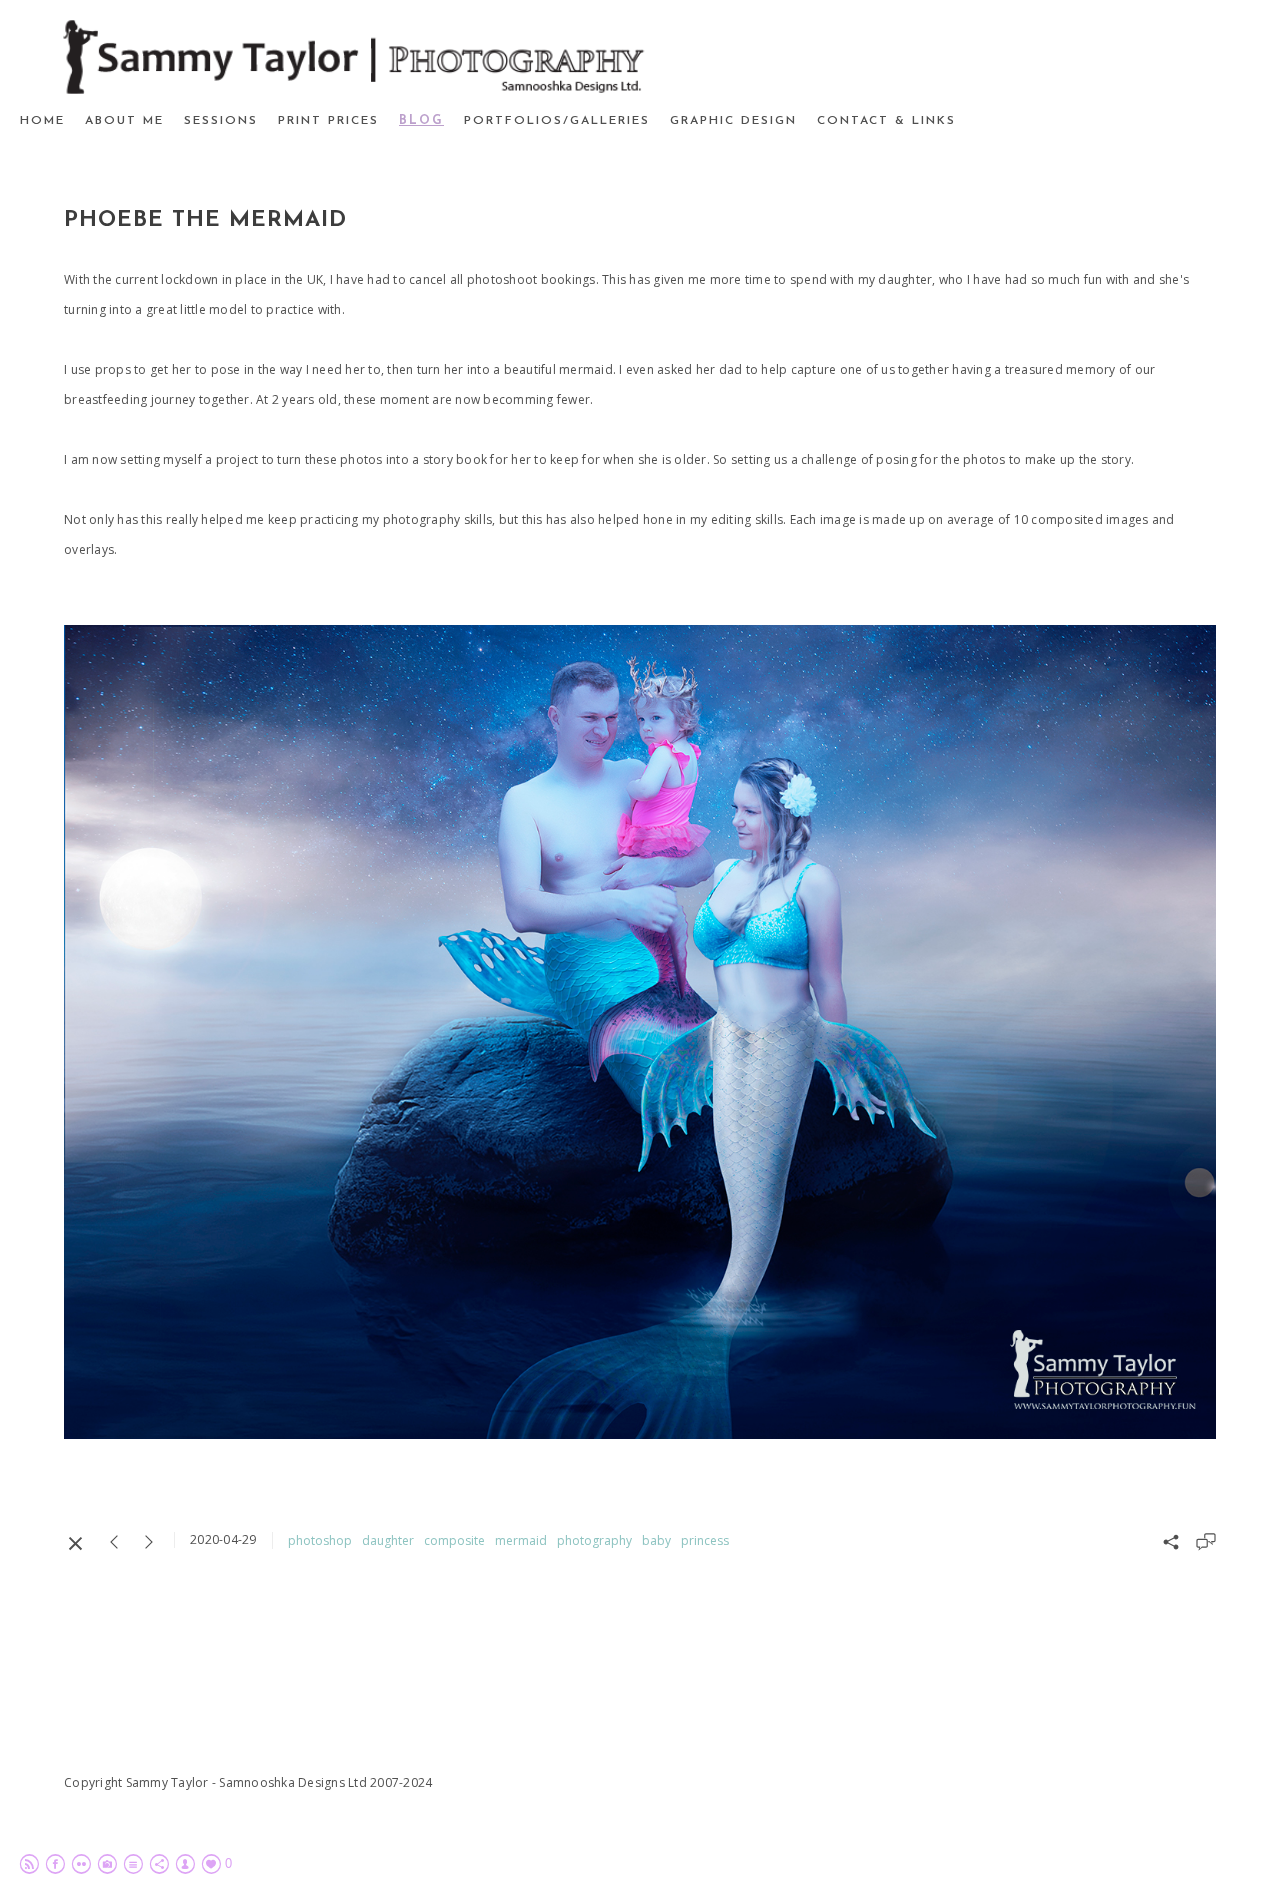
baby (656, 1540)
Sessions (221, 121)
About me (124, 121)
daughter (388, 1540)
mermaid (521, 1540)
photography (594, 1540)
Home (42, 121)
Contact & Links (886, 121)
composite (454, 1540)
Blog (421, 121)
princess (705, 1540)
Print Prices (328, 121)
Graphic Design (733, 121)
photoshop (320, 1540)
